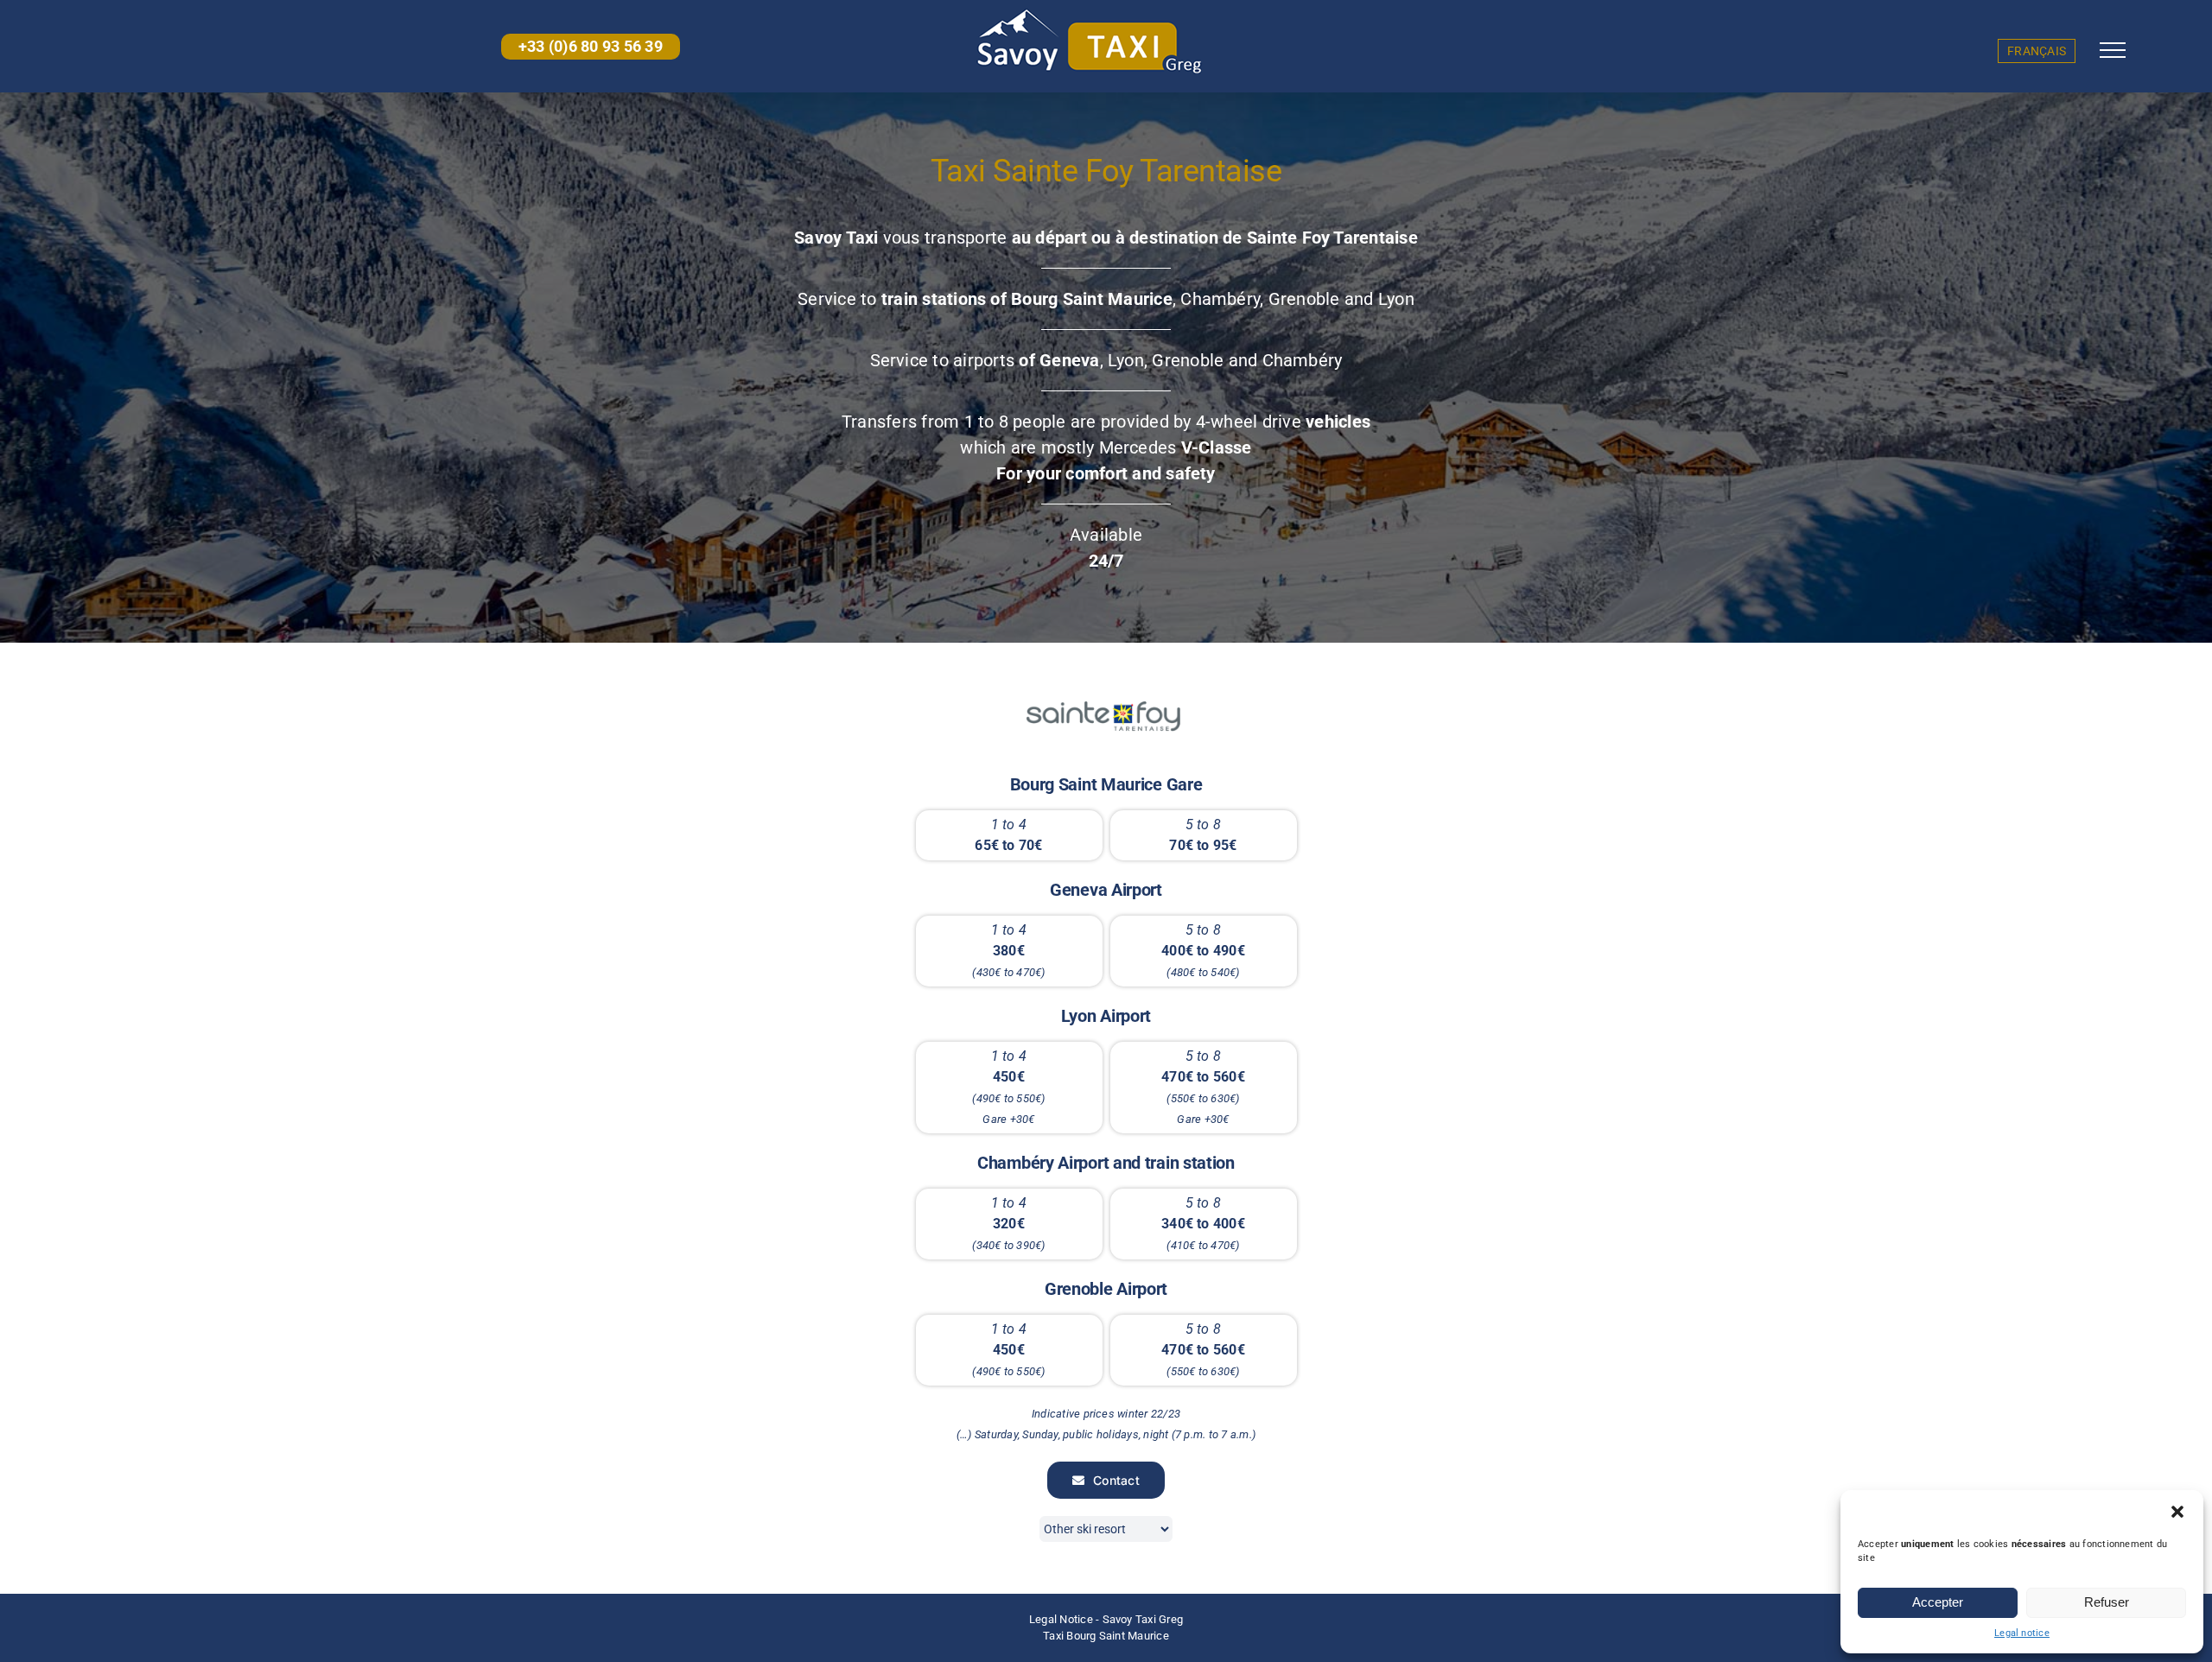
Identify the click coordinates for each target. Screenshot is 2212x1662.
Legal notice (2022, 1633)
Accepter (1938, 1602)
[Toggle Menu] (2113, 50)
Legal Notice (1061, 1619)
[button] (2177, 1512)
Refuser (2107, 1602)
